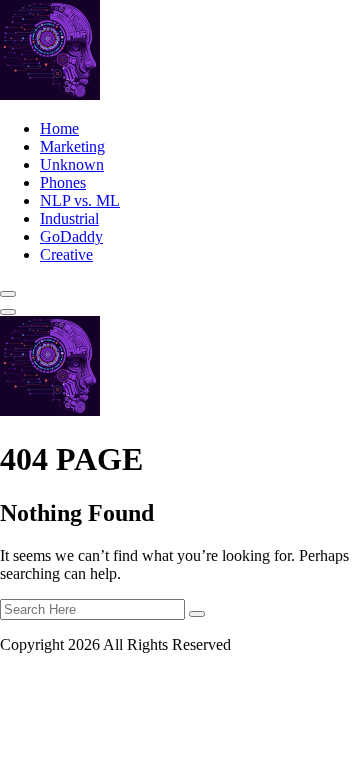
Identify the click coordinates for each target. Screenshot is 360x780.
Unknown (72, 164)
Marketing (72, 146)
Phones (63, 182)
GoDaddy (71, 236)
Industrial (69, 218)
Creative (66, 254)
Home (59, 128)
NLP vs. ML (80, 200)
